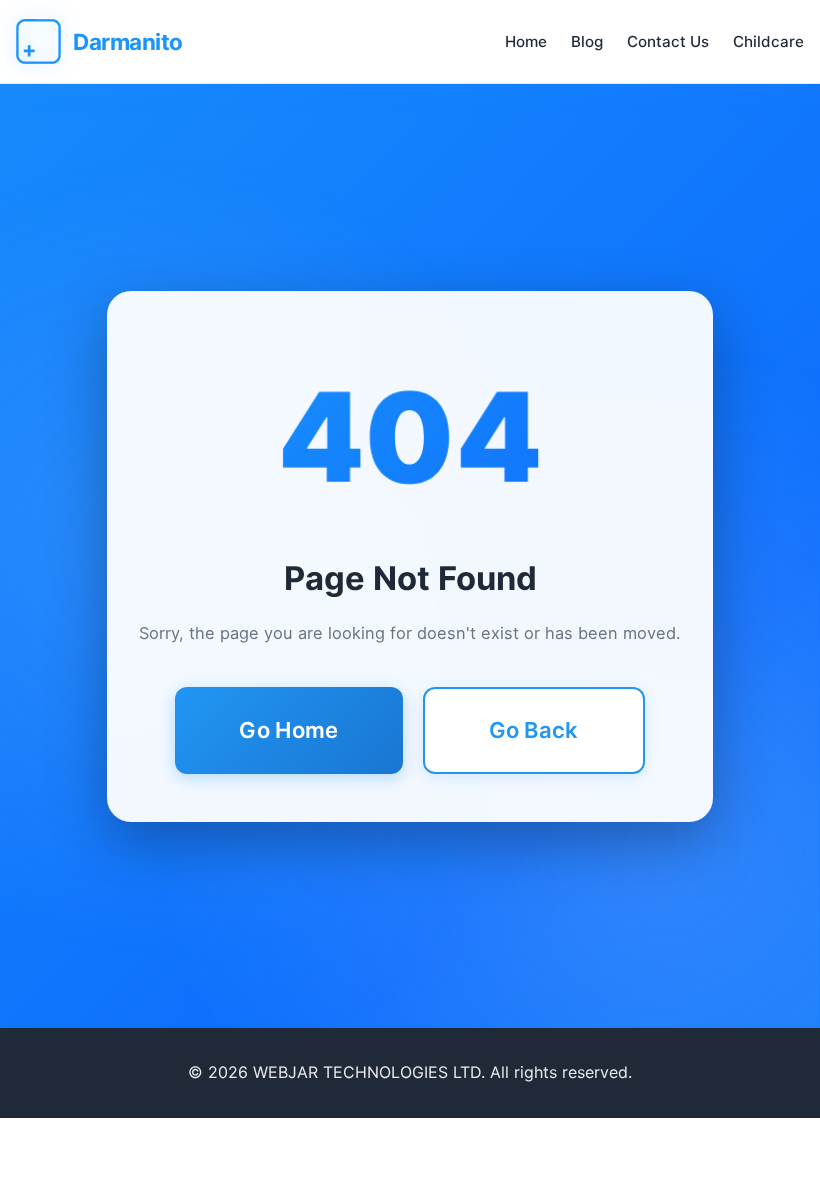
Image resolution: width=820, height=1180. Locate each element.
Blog (587, 41)
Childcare (768, 41)
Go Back (534, 730)
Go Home (288, 730)
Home (526, 41)
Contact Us (668, 41)
